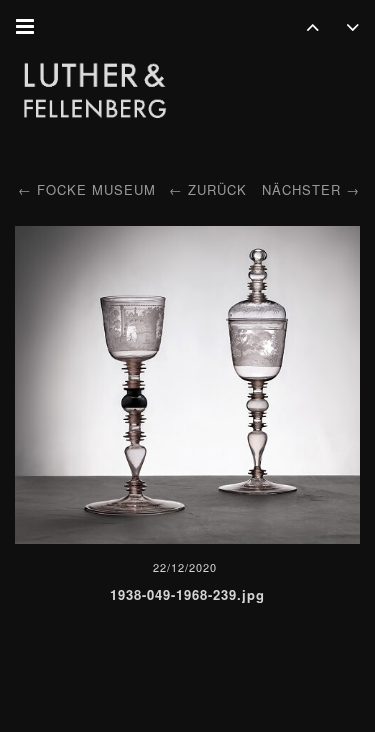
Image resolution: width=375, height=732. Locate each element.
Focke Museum (96, 189)
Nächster (301, 189)
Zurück (217, 189)
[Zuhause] (95, 92)
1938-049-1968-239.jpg (187, 594)
